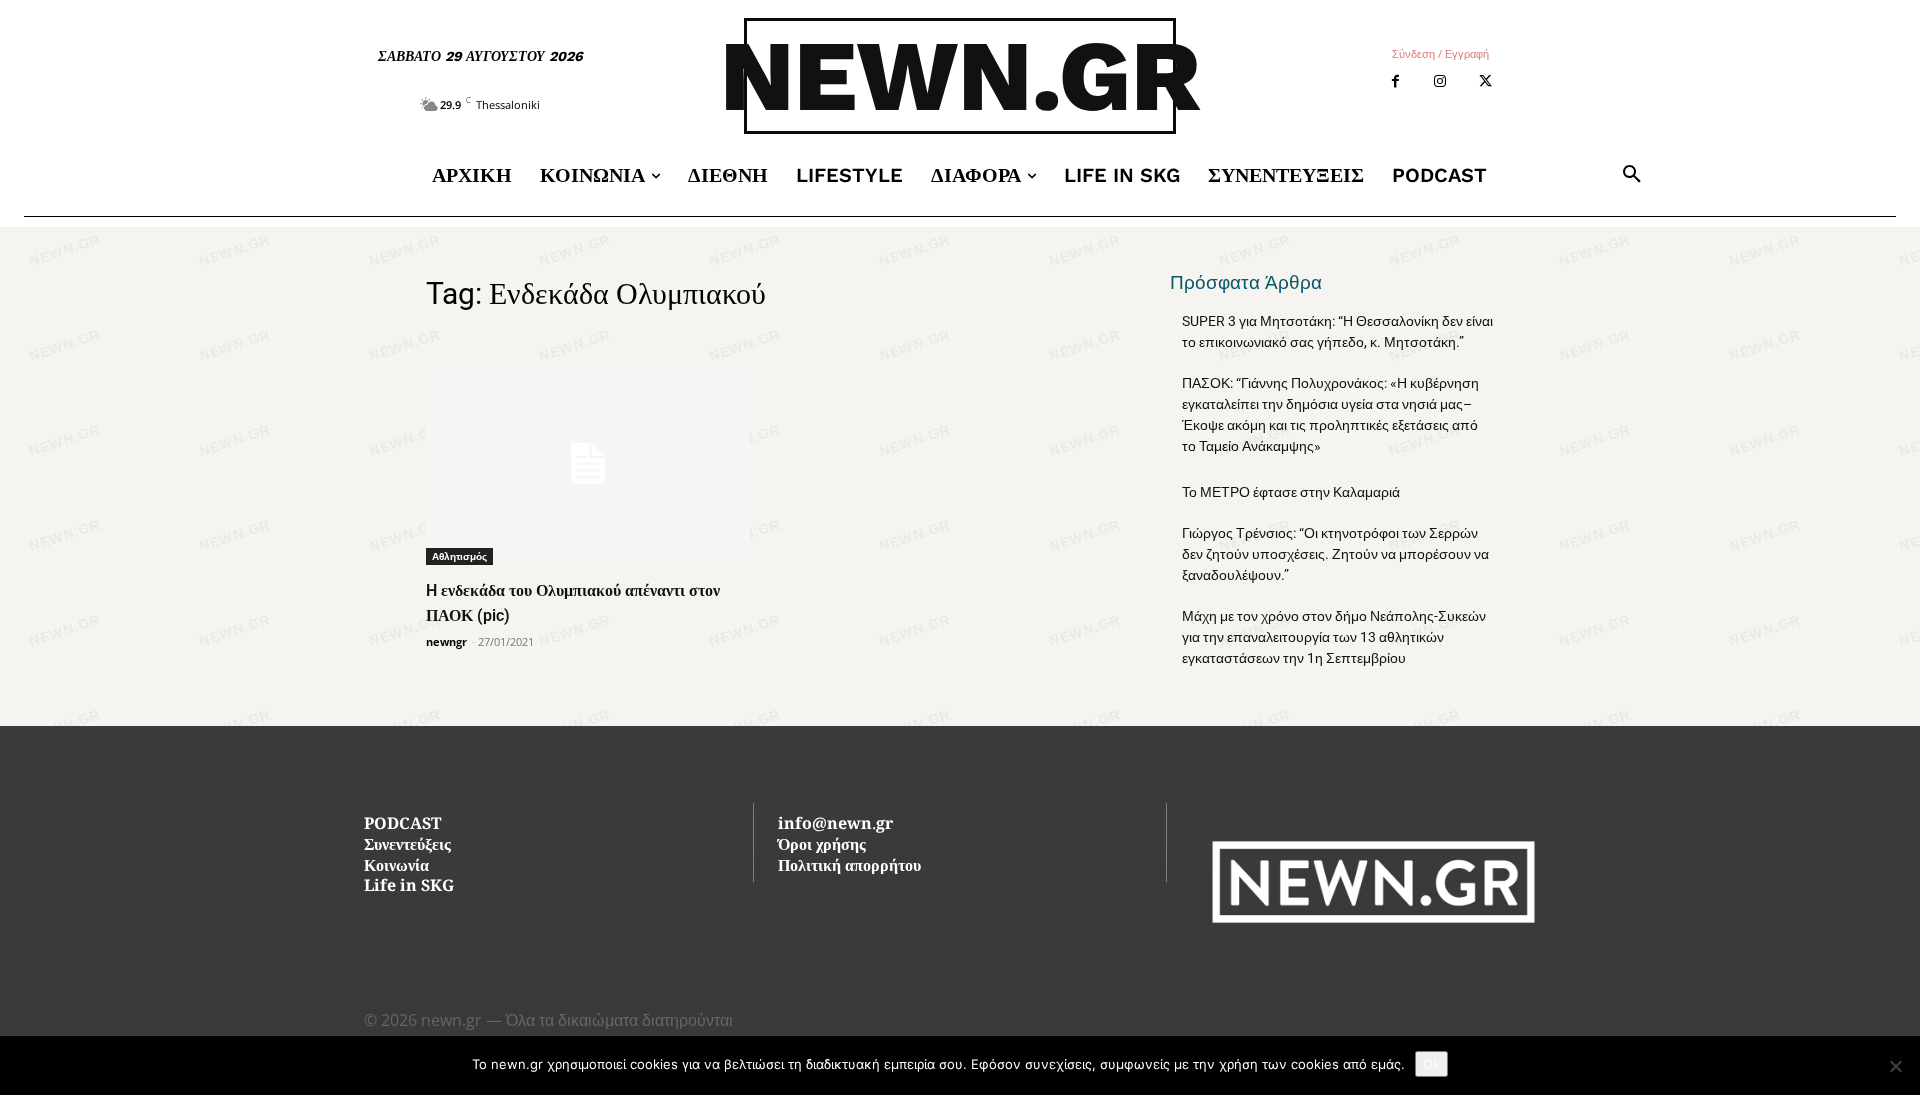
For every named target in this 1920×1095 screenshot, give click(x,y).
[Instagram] (1440, 81)
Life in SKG (409, 887)
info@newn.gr (835, 825)
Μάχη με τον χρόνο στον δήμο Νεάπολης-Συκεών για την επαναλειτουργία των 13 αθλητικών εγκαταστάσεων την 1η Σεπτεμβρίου (1334, 637)
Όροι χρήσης (822, 846)
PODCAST (402, 825)
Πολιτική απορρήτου (849, 867)
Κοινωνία (396, 867)
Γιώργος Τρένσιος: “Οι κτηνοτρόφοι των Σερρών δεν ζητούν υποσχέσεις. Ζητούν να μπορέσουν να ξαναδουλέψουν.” (1335, 554)
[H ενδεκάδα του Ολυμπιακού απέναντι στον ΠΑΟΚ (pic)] (588, 463)
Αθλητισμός (459, 556)
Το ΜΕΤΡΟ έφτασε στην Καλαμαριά (1291, 492)
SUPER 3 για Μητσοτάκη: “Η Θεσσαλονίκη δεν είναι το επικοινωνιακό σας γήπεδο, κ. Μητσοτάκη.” (1337, 331)
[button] (1632, 175)
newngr (446, 641)
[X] (1485, 81)
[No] (1895, 1066)
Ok (1431, 1064)
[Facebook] (1395, 81)
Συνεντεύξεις (407, 846)
